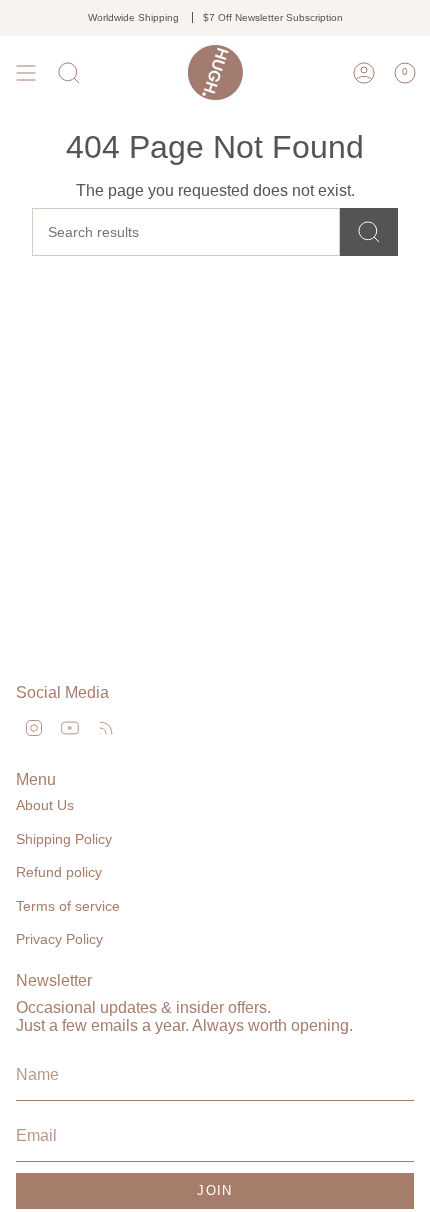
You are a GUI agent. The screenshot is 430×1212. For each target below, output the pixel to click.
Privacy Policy (59, 939)
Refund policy (59, 872)
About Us (45, 805)
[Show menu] (26, 72)
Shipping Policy (64, 839)
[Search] (369, 232)
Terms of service (68, 906)
